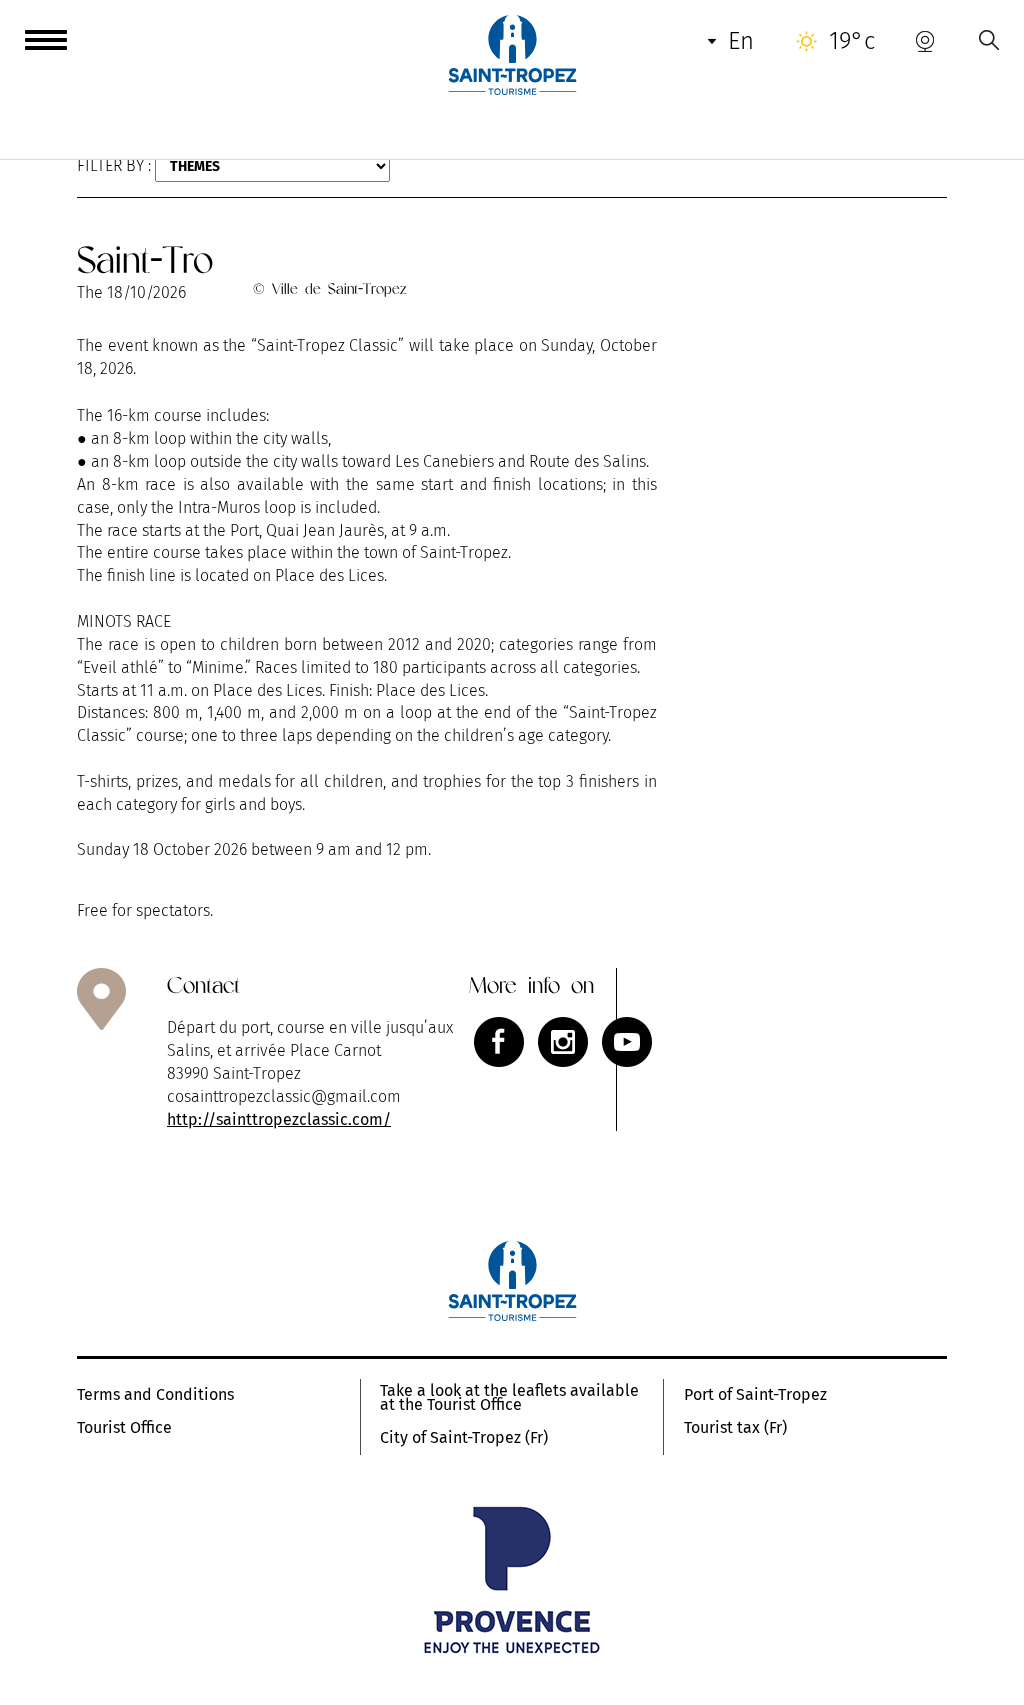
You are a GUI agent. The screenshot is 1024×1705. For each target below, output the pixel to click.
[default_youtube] (627, 1042)
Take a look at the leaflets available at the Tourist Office (509, 1398)
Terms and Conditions (155, 1395)
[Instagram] (563, 1042)
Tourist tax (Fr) (735, 1428)
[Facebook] (499, 1042)
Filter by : (114, 165)
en (741, 41)
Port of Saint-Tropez (755, 1395)
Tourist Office (124, 1428)
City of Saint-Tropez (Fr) (464, 1438)
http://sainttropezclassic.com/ (279, 1119)
